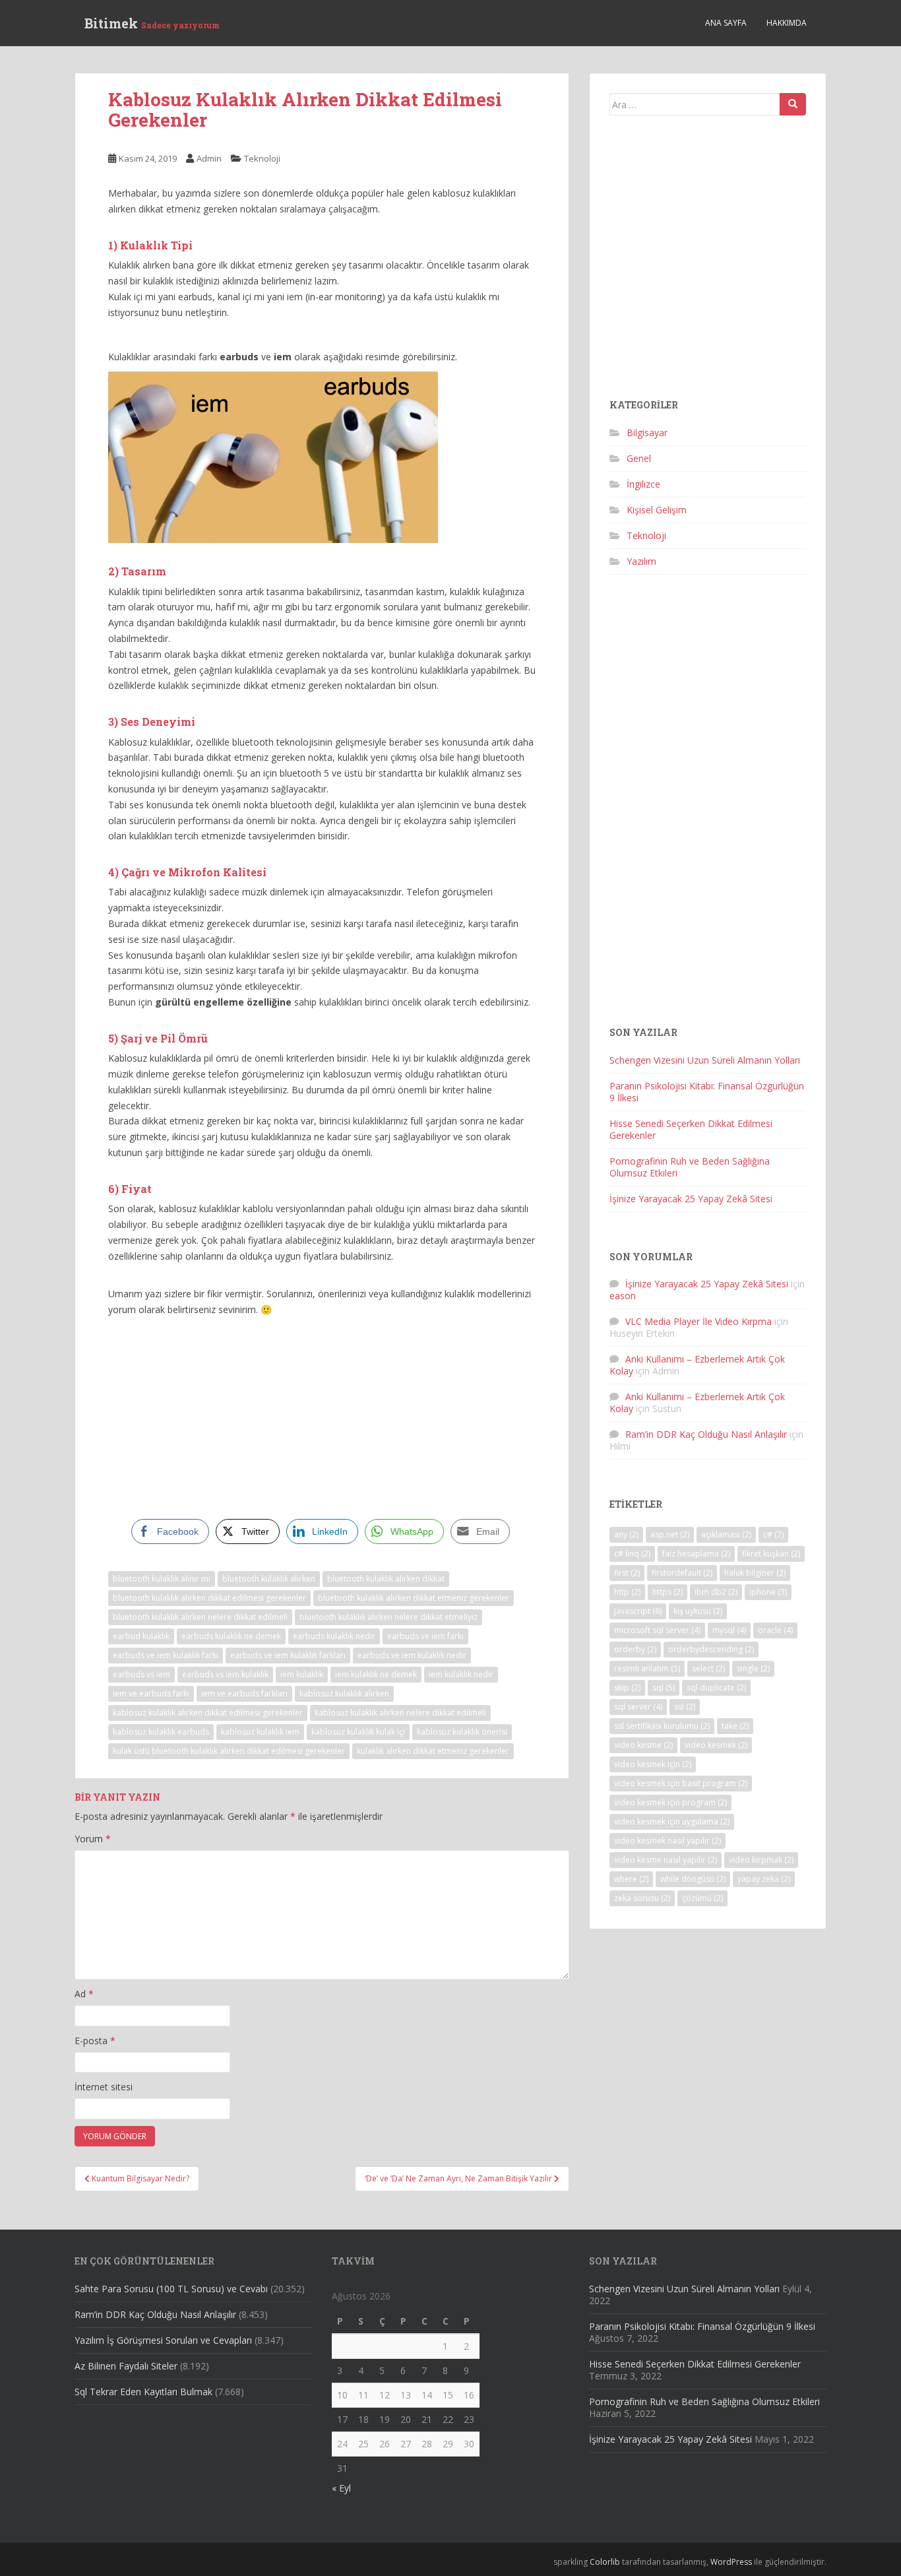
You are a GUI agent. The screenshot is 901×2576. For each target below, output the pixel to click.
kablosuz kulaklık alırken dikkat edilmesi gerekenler (208, 1713)
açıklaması (726, 1534)
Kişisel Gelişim (657, 510)
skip (627, 1688)
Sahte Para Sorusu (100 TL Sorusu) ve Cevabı (171, 2289)
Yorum (93, 1839)
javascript (638, 1611)
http (627, 1592)
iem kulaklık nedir (461, 1674)
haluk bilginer (755, 1573)
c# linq (632, 1554)
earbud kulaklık (141, 1636)
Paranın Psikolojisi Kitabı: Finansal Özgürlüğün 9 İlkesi (707, 1092)
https (668, 1592)
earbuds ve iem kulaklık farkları (288, 1655)
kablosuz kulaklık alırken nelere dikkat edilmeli (400, 1713)
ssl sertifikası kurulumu (662, 1726)
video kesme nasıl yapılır (666, 1860)
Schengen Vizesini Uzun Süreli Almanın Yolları (705, 1060)
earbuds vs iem (141, 1674)
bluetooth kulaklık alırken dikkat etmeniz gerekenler (414, 1598)
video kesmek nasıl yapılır (668, 1841)
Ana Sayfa (726, 23)
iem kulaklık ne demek (376, 1674)
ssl (685, 1707)
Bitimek (152, 23)
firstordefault (682, 1573)
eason (623, 1296)
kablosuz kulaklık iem (260, 1732)
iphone (768, 1592)
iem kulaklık (302, 1674)
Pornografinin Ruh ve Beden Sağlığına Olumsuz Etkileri (690, 1167)
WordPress (731, 2562)
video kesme (643, 1745)
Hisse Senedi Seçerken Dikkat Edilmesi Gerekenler (691, 1129)
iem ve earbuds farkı (151, 1693)
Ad (84, 1994)
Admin (209, 158)
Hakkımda (787, 23)
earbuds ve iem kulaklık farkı (166, 1655)
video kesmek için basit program (681, 1783)
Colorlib (605, 2562)
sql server (638, 1707)
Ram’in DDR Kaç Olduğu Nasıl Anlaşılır (706, 1434)
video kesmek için (653, 1764)
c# (773, 1534)
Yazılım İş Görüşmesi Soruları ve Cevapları (163, 2340)
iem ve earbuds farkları (244, 1693)
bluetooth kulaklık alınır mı (162, 1579)
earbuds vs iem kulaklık (225, 1674)
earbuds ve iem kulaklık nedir (412, 1655)
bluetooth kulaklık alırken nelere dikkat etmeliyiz (388, 1617)
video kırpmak (761, 1860)
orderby (635, 1649)
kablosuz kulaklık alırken (344, 1693)
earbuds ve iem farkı (425, 1636)
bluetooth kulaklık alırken (269, 1579)
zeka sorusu (642, 1898)
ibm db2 (716, 1592)
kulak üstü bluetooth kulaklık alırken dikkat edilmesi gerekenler (229, 1751)
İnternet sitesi (104, 2087)
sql (664, 1688)
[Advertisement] (322, 1417)
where (631, 1879)
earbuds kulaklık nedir (334, 1636)
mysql (729, 1630)
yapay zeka (764, 1879)
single (753, 1668)
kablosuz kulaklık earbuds (161, 1732)
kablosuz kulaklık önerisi (462, 1732)
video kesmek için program (670, 1802)
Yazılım (641, 561)
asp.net (670, 1534)
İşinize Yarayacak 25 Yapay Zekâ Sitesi (691, 1199)
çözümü (702, 1898)
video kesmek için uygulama (672, 1821)
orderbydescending (711, 1649)
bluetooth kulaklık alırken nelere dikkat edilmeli (200, 1617)
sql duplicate (716, 1688)
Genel (639, 458)
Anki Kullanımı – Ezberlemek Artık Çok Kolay (697, 1365)
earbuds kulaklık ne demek (231, 1636)
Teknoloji (262, 158)
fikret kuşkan (771, 1554)
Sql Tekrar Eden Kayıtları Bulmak (143, 2392)
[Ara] (793, 104)
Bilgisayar (647, 433)
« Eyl (341, 2488)
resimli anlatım (647, 1668)
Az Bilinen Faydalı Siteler (126, 2366)
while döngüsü (693, 1879)
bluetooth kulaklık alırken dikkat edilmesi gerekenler (209, 1598)
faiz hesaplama (696, 1554)
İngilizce (643, 484)
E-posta (95, 2041)
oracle (775, 1630)
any (626, 1534)
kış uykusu (698, 1611)
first (627, 1573)
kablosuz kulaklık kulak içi (358, 1732)
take (735, 1726)
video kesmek (716, 1745)
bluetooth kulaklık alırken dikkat (386, 1579)
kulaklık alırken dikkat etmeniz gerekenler (433, 1751)
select (708, 1668)
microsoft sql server (657, 1630)
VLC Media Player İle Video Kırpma (699, 1321)
